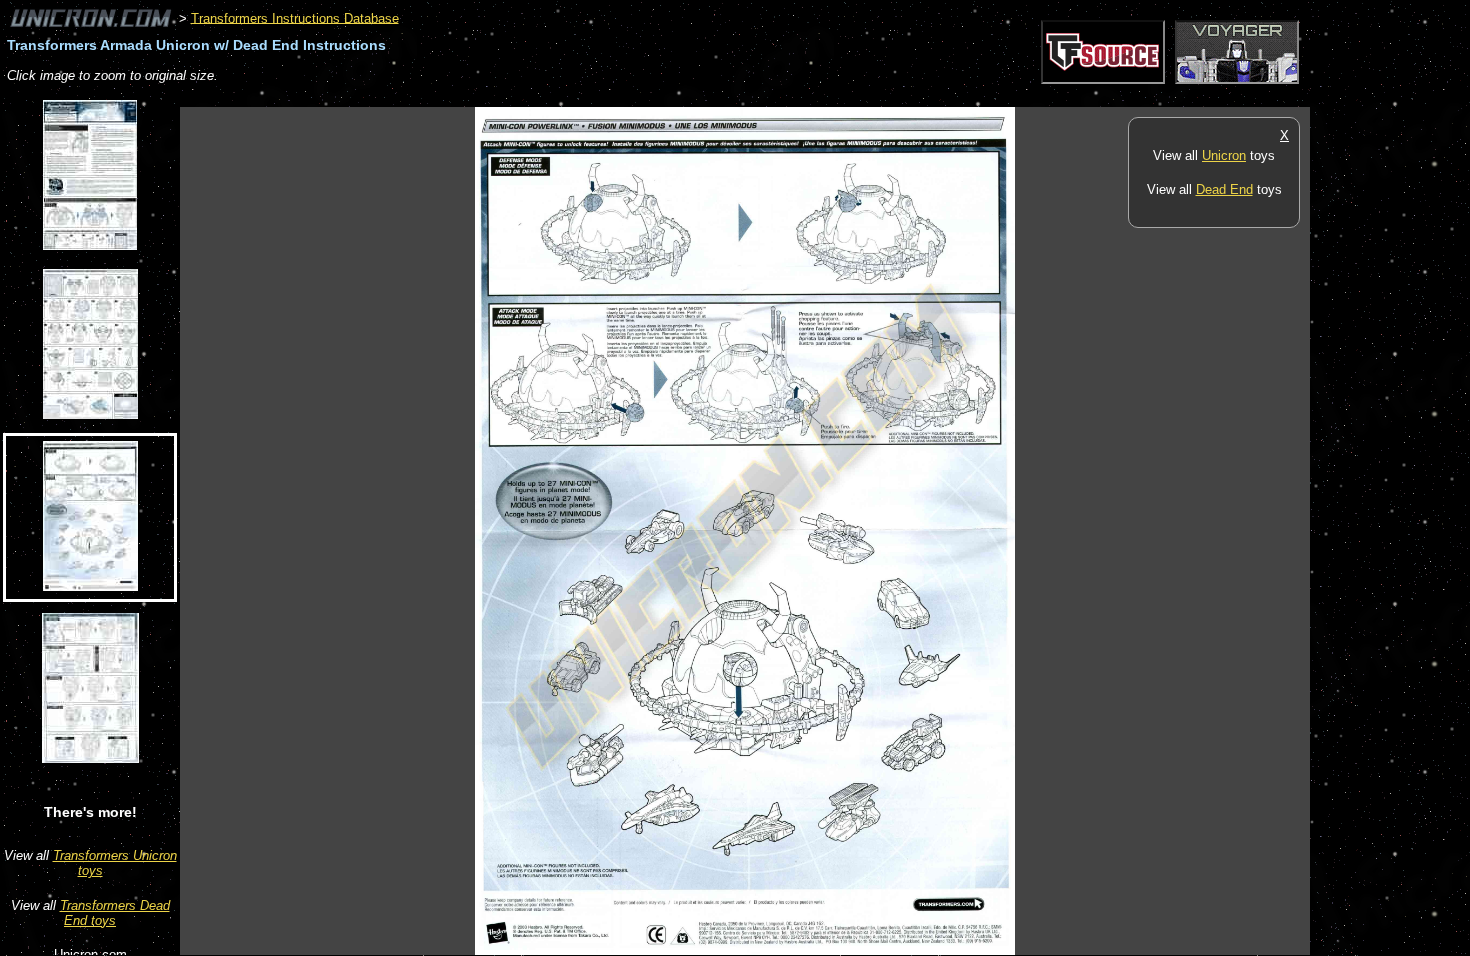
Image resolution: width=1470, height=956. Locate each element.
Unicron (1224, 155)
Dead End (1224, 189)
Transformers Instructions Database (295, 17)
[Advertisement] (544, 96)
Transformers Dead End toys (115, 913)
